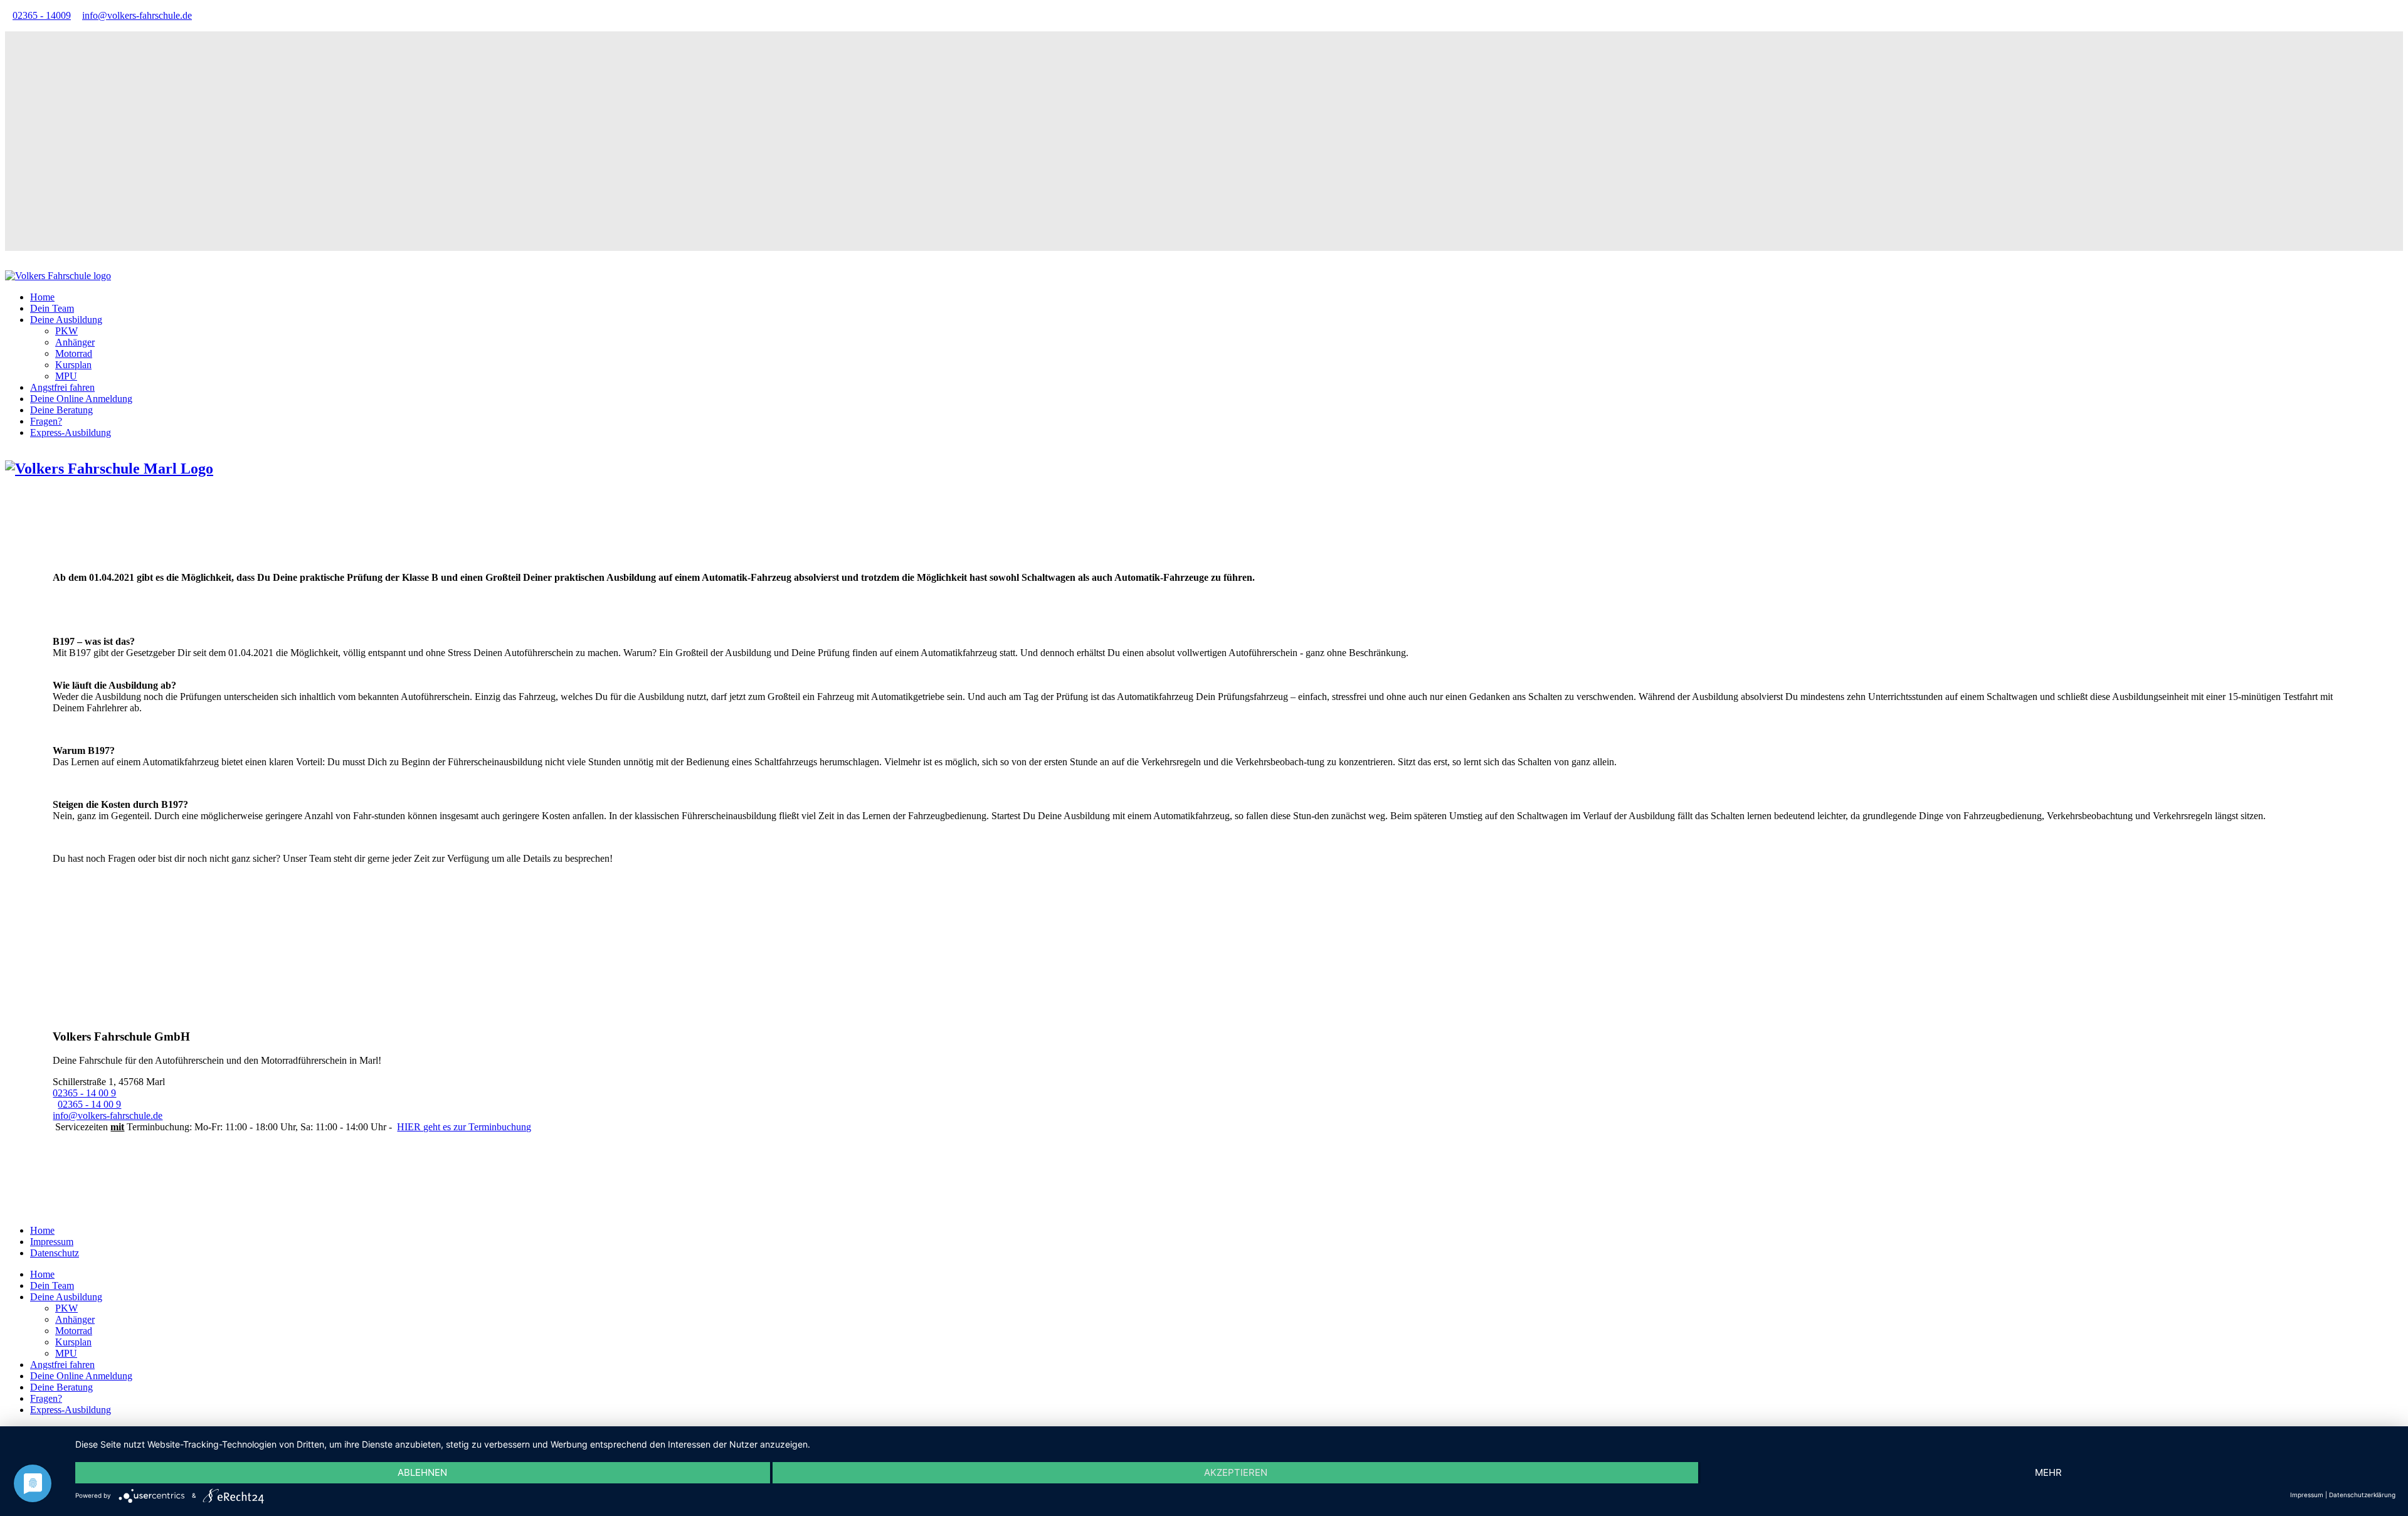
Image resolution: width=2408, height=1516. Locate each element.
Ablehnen (422, 1472)
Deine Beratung (61, 410)
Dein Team (52, 308)
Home (42, 297)
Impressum (52, 1242)
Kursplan (73, 365)
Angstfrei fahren (62, 387)
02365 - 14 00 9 (84, 1093)
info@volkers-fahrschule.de (137, 15)
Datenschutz (55, 1253)
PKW (66, 331)
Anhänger (75, 342)
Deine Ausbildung (66, 320)
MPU (66, 376)
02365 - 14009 (42, 15)
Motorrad (74, 353)
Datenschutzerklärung (2362, 1495)
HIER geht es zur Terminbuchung (464, 1127)
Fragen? (46, 421)
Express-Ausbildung (71, 432)
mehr (2048, 1472)
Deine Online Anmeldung (81, 399)
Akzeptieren (1236, 1472)
